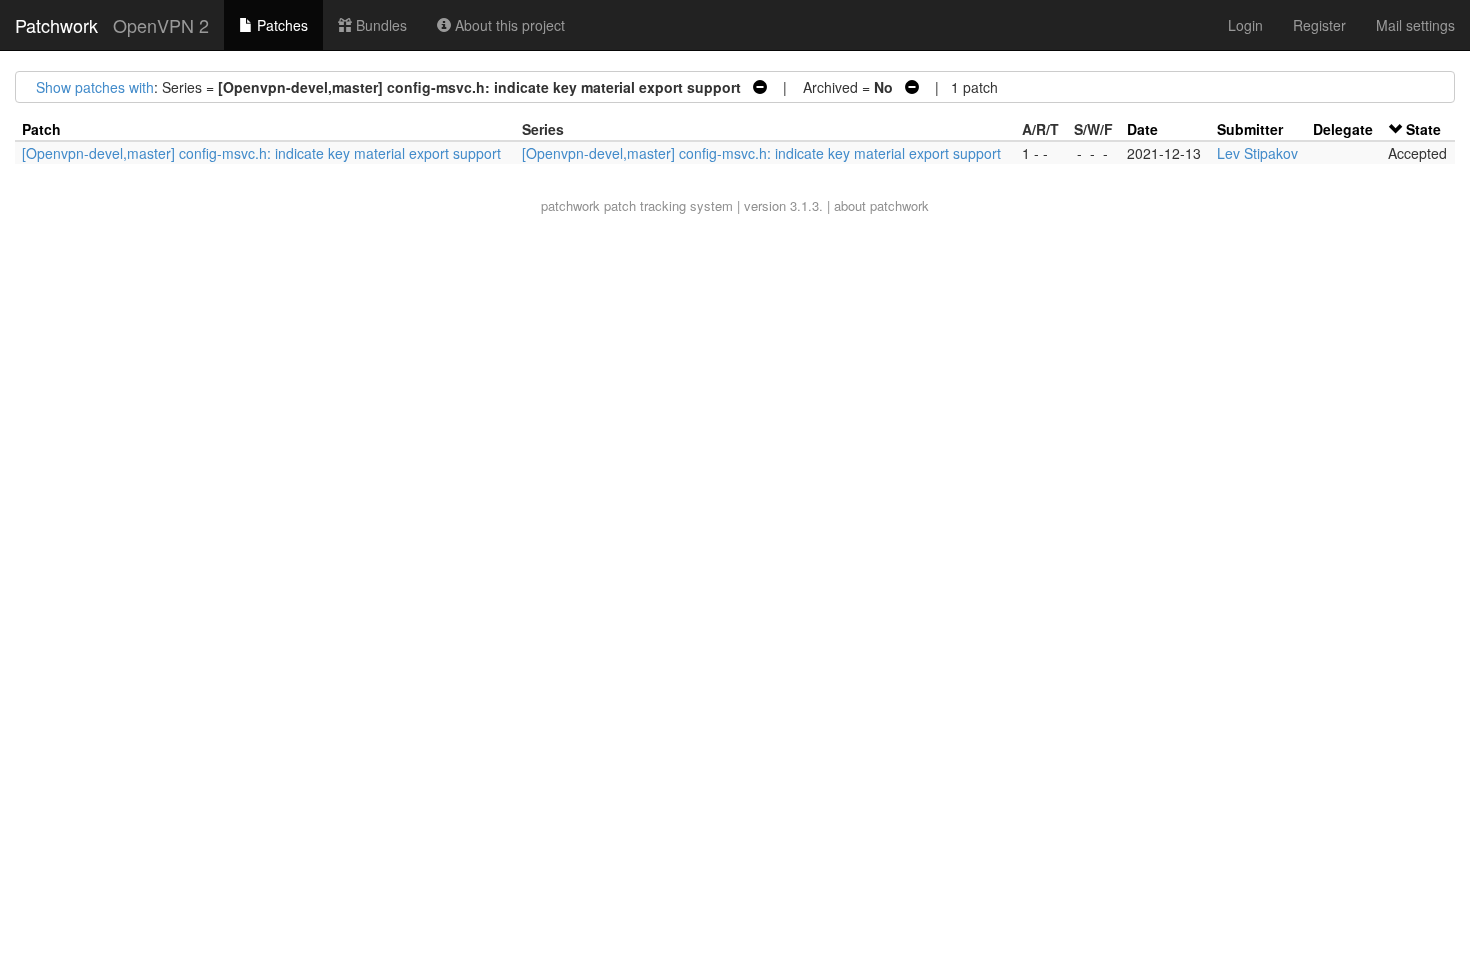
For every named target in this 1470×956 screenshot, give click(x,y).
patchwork (570, 205)
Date (1142, 129)
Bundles (379, 25)
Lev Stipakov (1257, 153)
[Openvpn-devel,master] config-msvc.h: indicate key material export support (261, 153)
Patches (280, 25)
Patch (41, 129)
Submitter (1250, 129)
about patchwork (881, 205)
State (1423, 129)
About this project (508, 25)
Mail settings (1415, 25)
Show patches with (95, 87)
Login (1245, 25)
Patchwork (56, 25)
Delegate (1343, 129)
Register (1319, 25)
